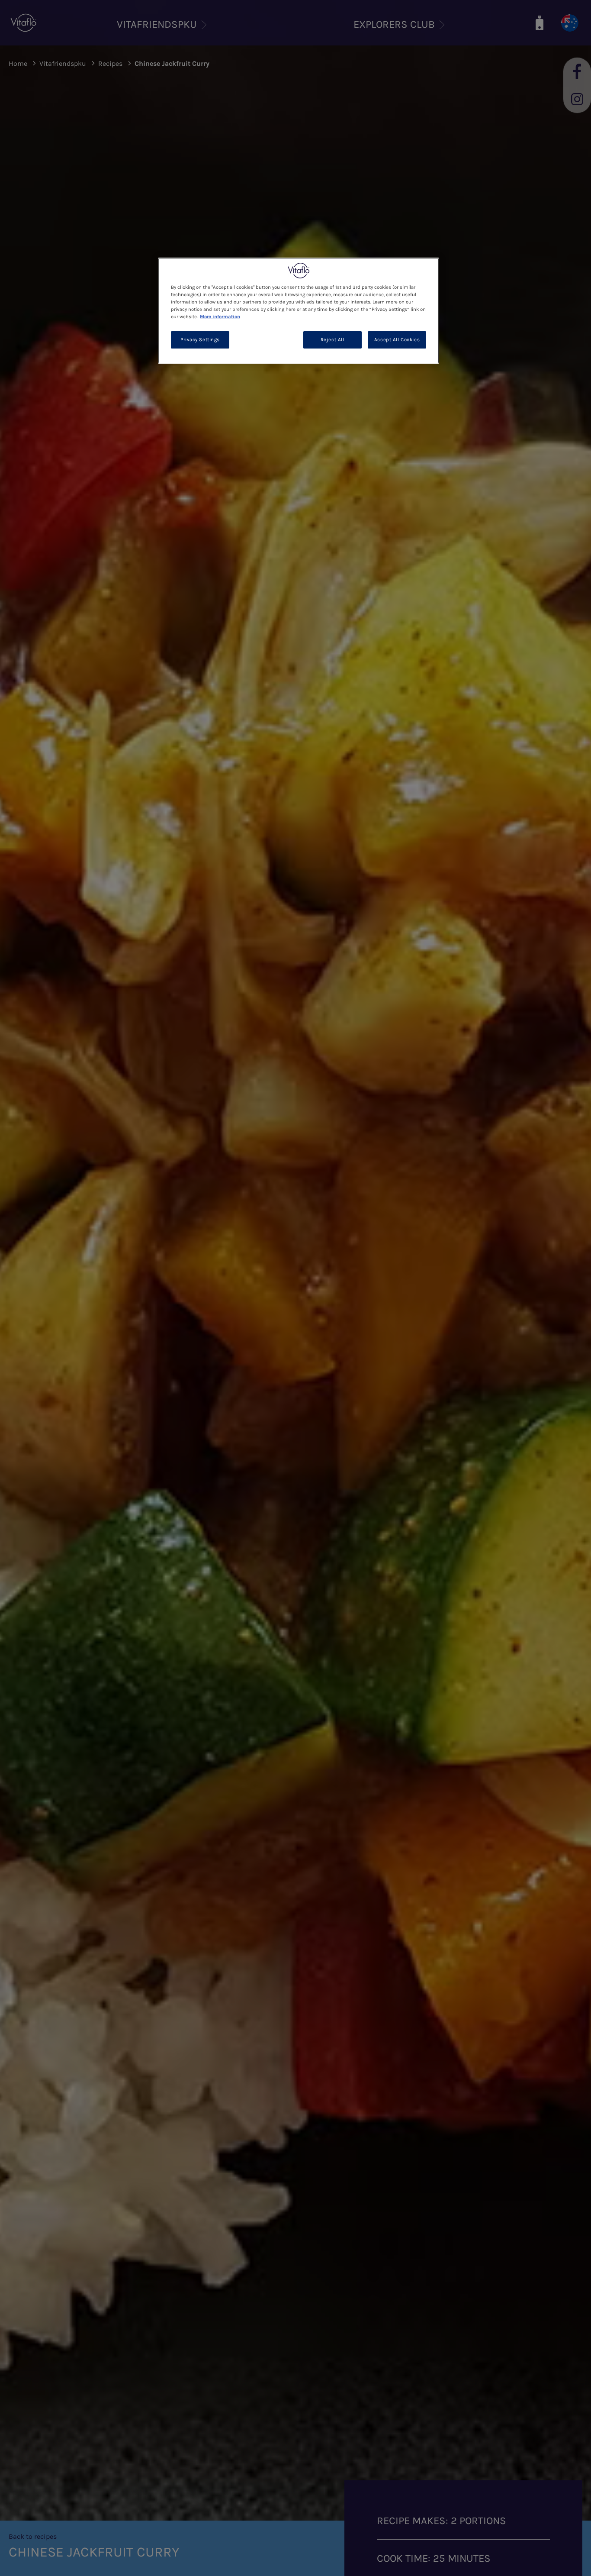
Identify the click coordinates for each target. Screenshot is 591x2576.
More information (220, 317)
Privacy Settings (200, 340)
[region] (299, 311)
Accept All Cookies (397, 340)
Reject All (332, 340)
